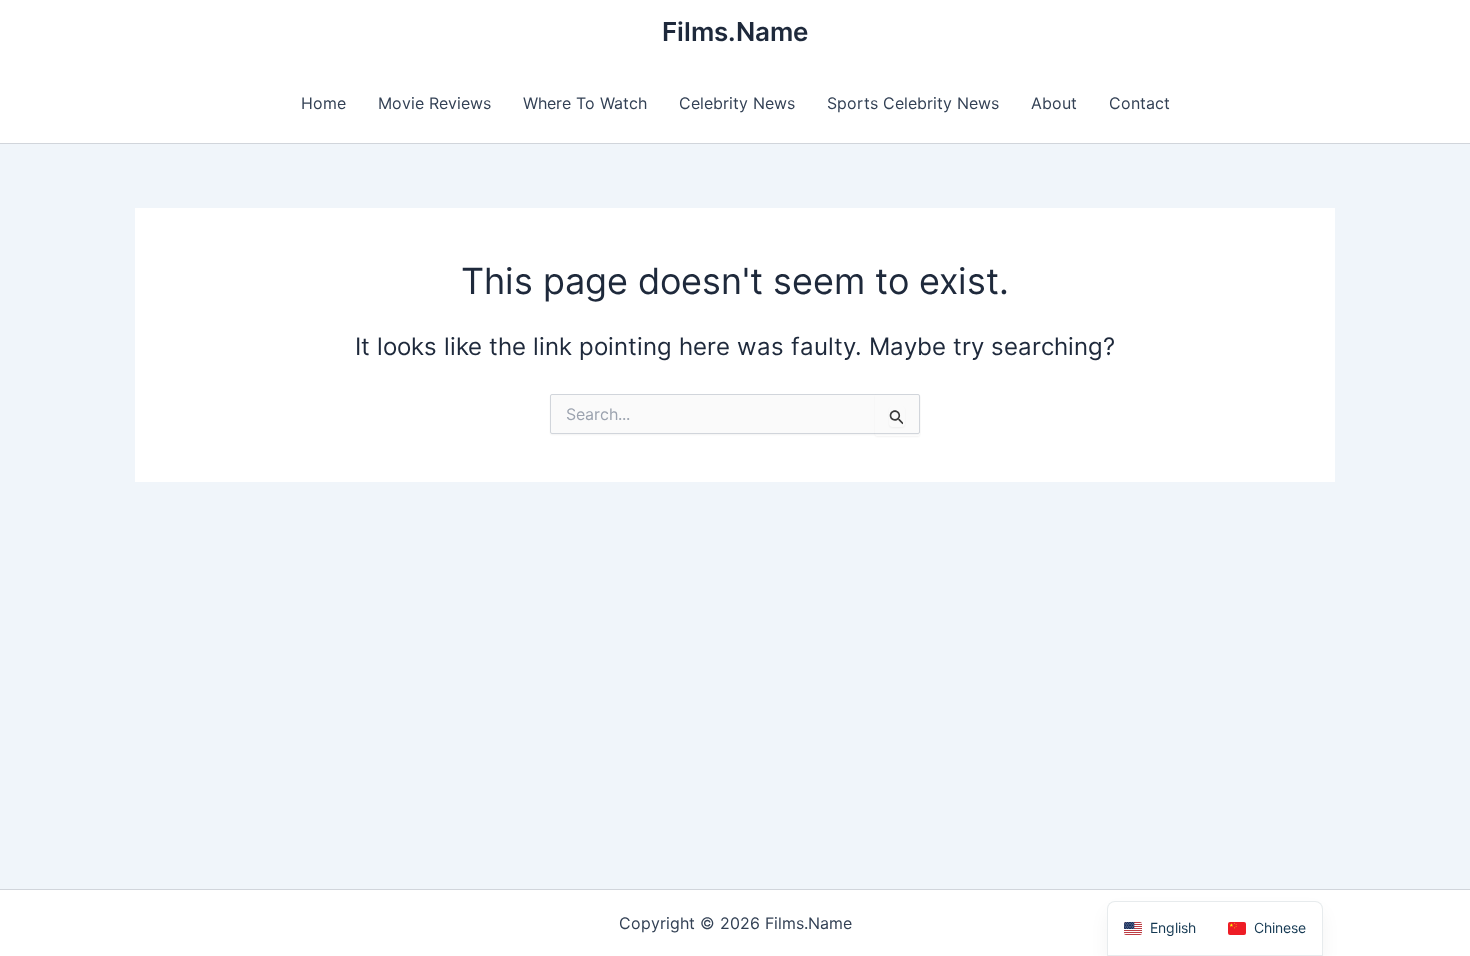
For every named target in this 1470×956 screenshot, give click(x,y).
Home (323, 103)
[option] (1267, 928)
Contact (1139, 103)
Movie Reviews (434, 103)
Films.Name (735, 31)
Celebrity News (737, 103)
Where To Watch (585, 103)
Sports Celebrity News (913, 103)
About (1054, 103)
